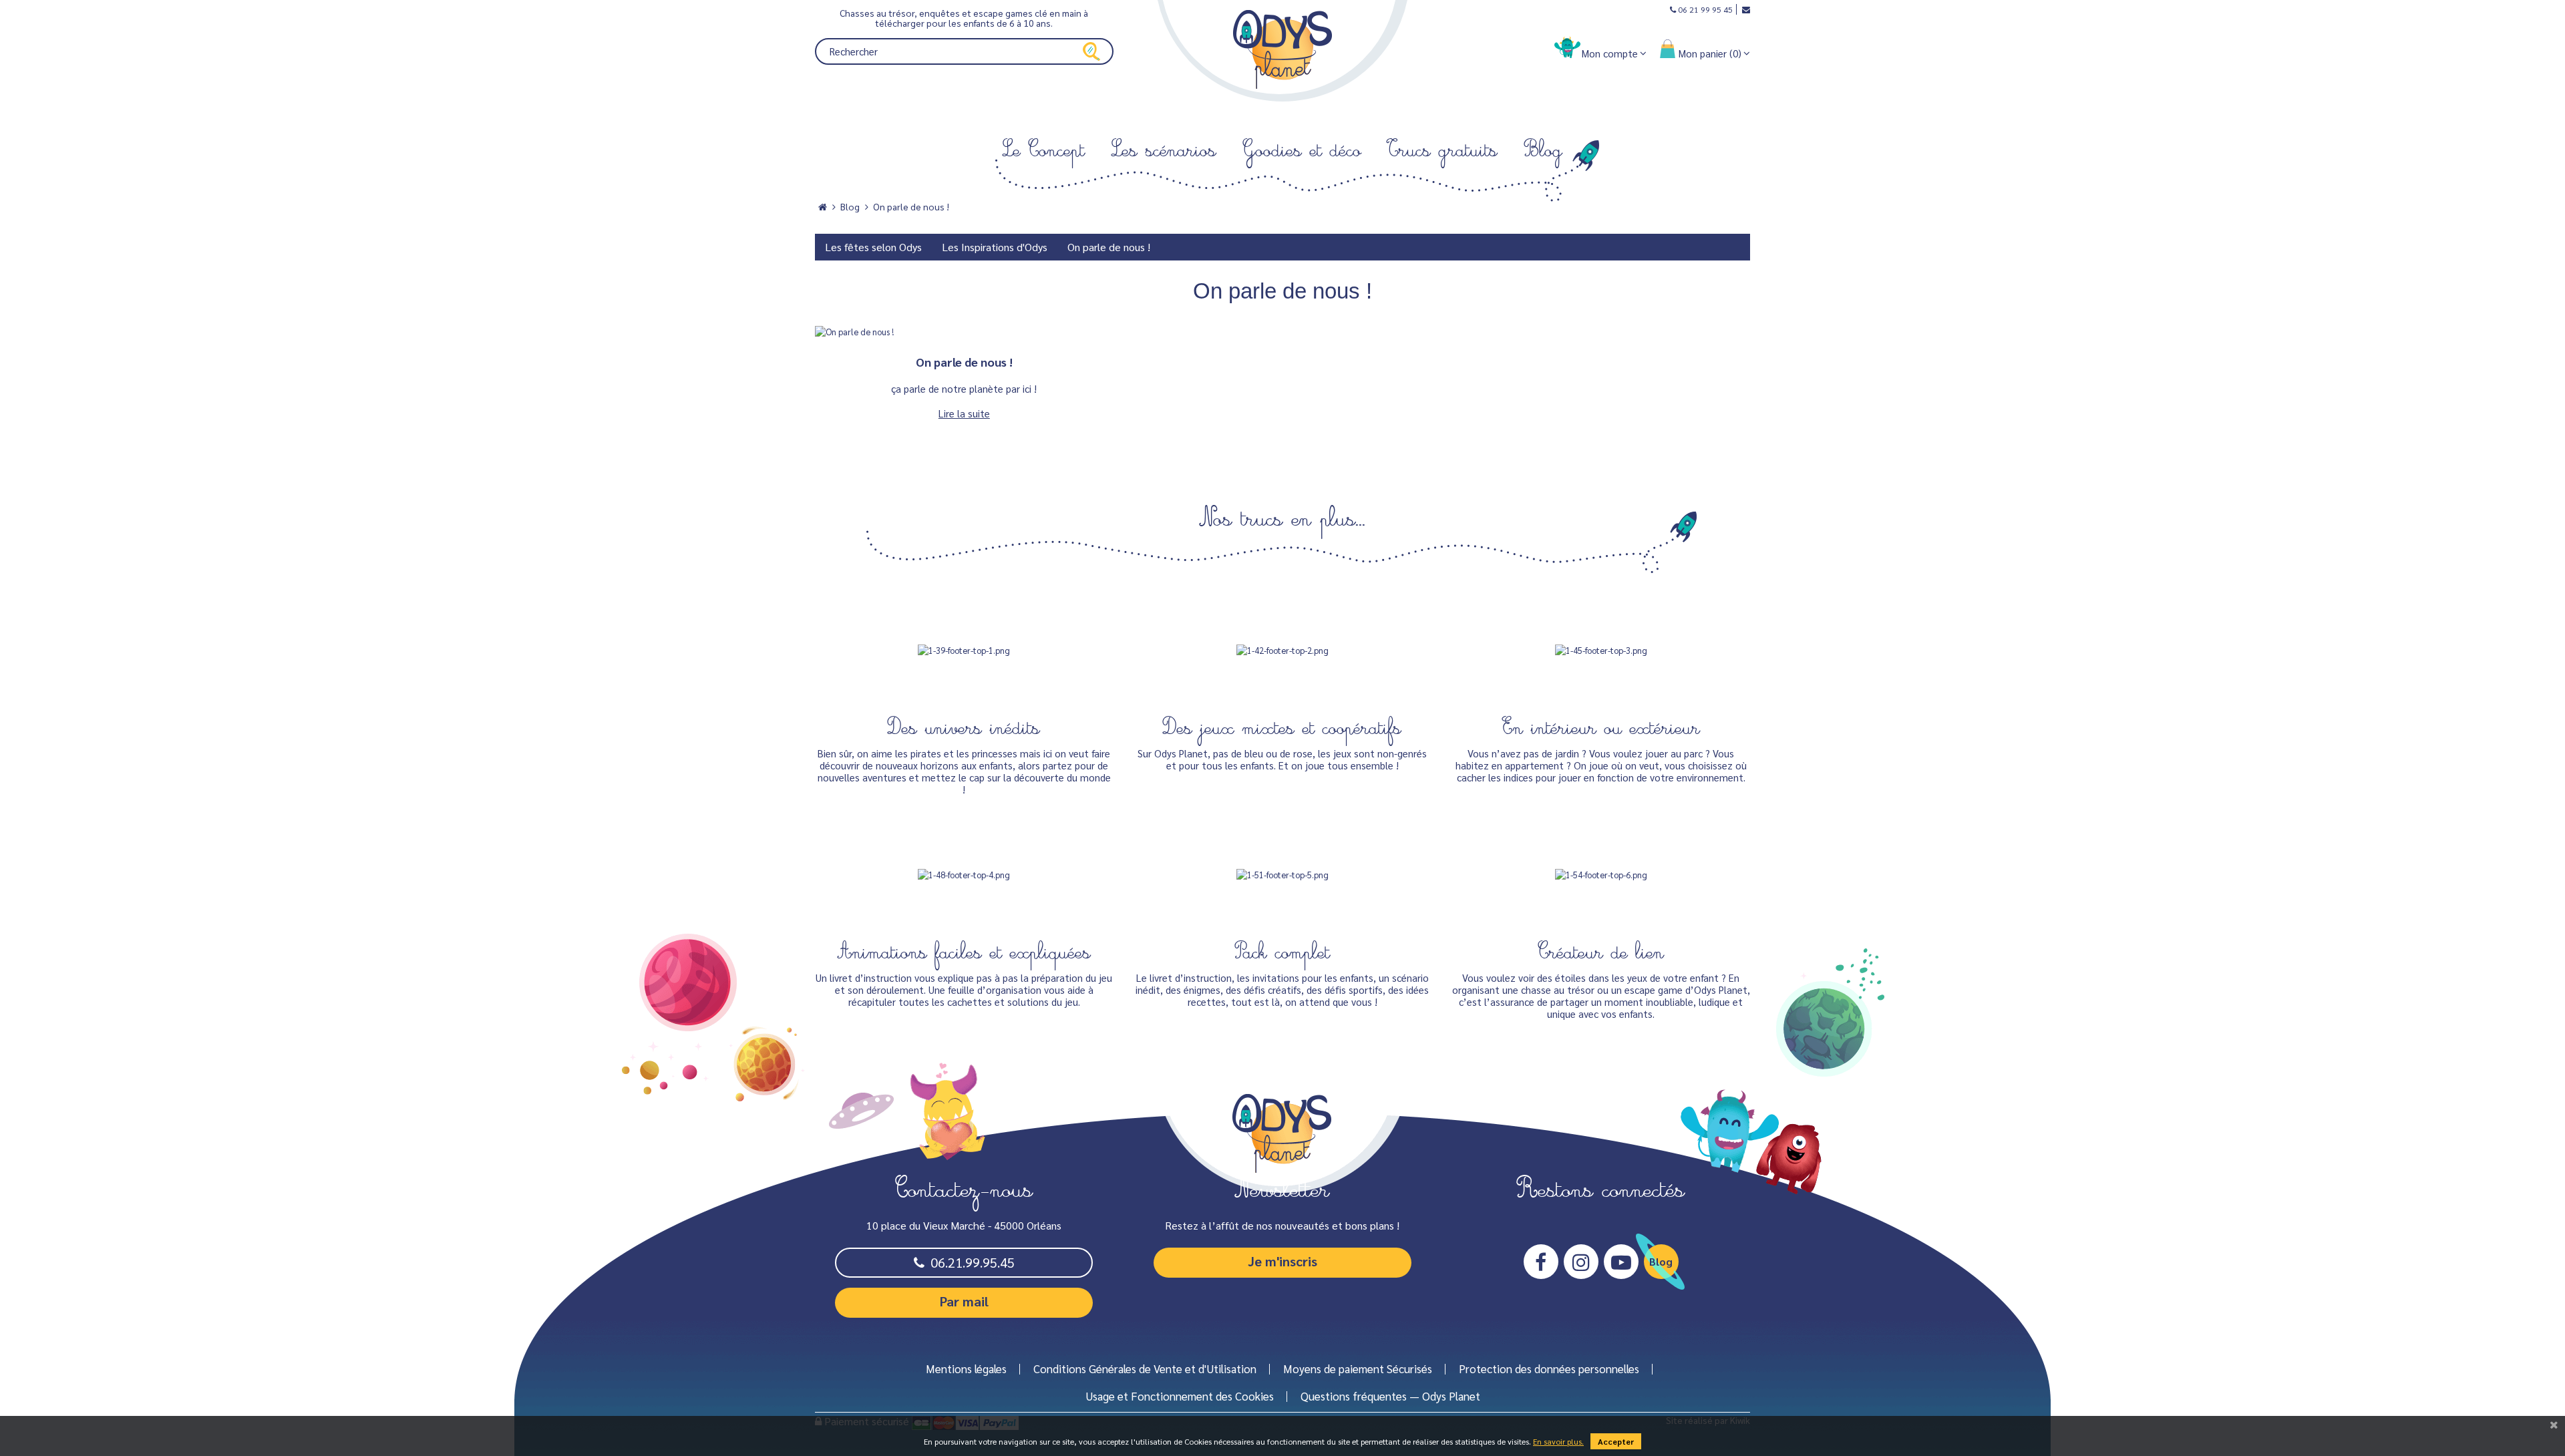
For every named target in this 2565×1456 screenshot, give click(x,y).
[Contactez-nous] (1743, 9)
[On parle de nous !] (964, 332)
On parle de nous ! (911, 207)
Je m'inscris (1282, 1261)
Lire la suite (964, 413)
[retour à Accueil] (823, 207)
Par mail (964, 1301)
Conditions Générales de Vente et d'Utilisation (1145, 1369)
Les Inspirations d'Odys (995, 247)
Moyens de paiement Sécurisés (1358, 1369)
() (1710, 53)
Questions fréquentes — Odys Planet (1390, 1396)
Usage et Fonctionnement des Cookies (1180, 1396)
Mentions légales (966, 1369)
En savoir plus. (1558, 1441)
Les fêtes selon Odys (873, 247)
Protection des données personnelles (1549, 1369)
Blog (850, 207)
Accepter (1616, 1441)
